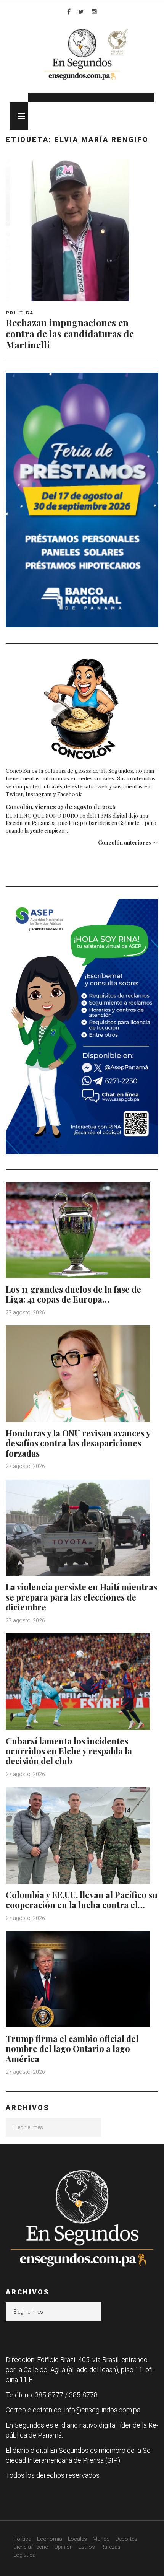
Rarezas (111, 2547)
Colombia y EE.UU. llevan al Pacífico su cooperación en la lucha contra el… (82, 1900)
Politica (20, 313)
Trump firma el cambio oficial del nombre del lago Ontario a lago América (72, 2049)
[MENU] (19, 116)
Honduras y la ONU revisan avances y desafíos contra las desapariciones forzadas (78, 1443)
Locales (77, 2539)
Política (22, 2539)
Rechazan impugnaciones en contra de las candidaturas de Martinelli (70, 334)
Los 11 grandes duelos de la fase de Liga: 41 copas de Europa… (73, 1294)
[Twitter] (81, 11)
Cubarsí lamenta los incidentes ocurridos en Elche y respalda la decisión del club (69, 1751)
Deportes (126, 2539)
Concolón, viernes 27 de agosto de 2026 (61, 807)
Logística (24, 2555)
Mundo (101, 2539)
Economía (50, 2539)
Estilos (87, 2547)
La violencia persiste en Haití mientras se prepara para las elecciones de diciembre (81, 1597)
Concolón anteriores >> (128, 843)
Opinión (64, 2547)
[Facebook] (69, 11)
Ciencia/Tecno (31, 2547)
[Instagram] (94, 11)
